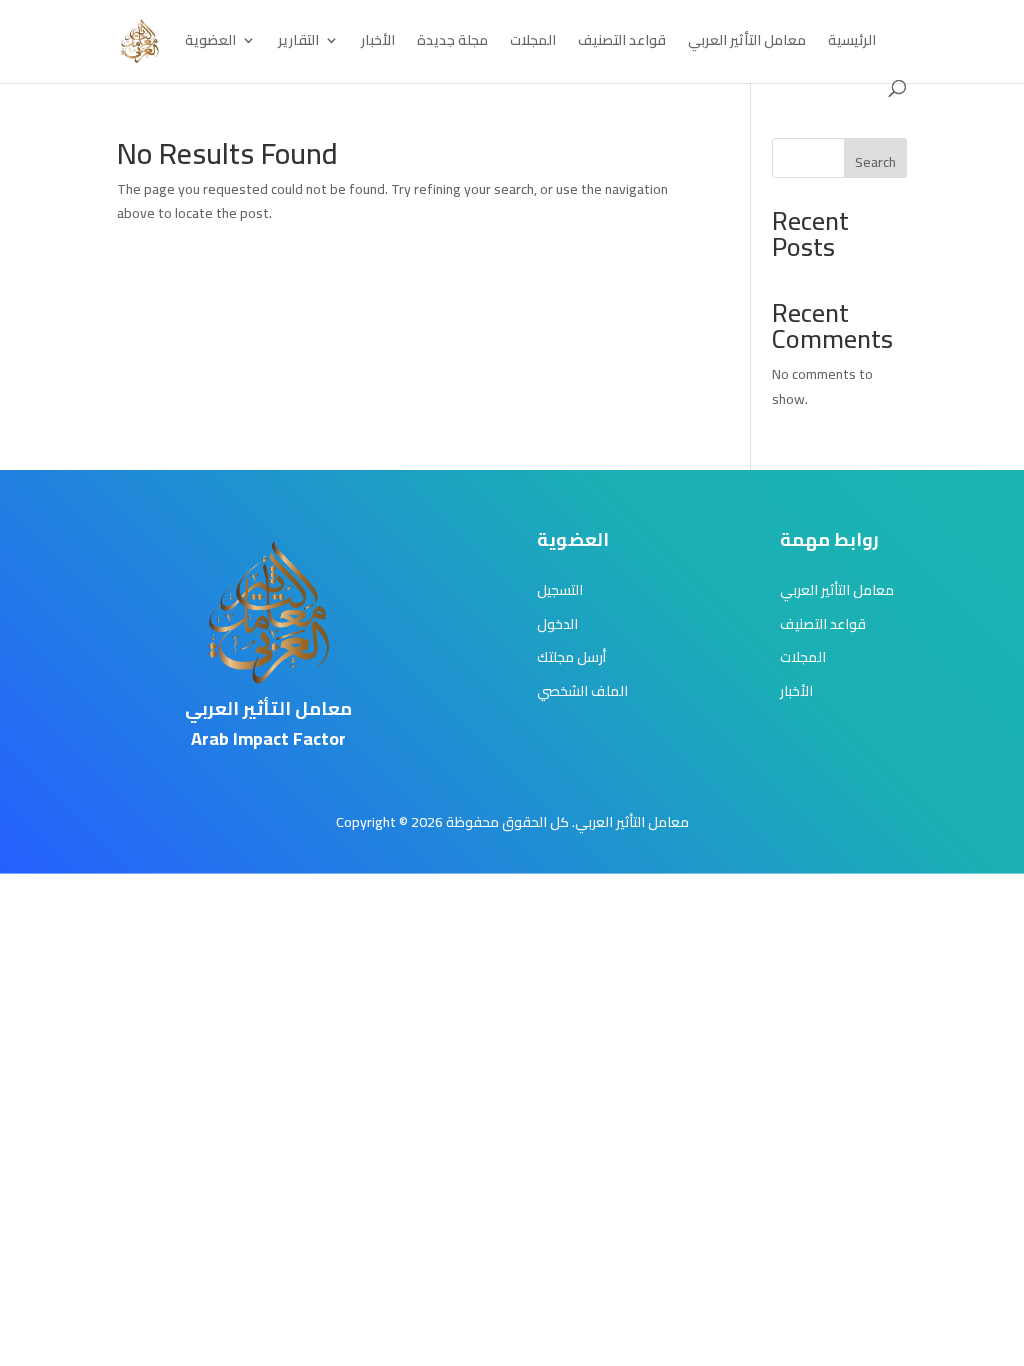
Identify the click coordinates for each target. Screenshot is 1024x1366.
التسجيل (560, 590)
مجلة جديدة (452, 43)
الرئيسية (852, 43)
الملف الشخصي (582, 691)
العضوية (210, 43)
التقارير (298, 43)
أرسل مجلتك (571, 657)
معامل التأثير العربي (747, 43)
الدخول (557, 624)
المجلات (533, 43)
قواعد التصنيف (622, 43)
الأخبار (378, 43)
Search (875, 162)
